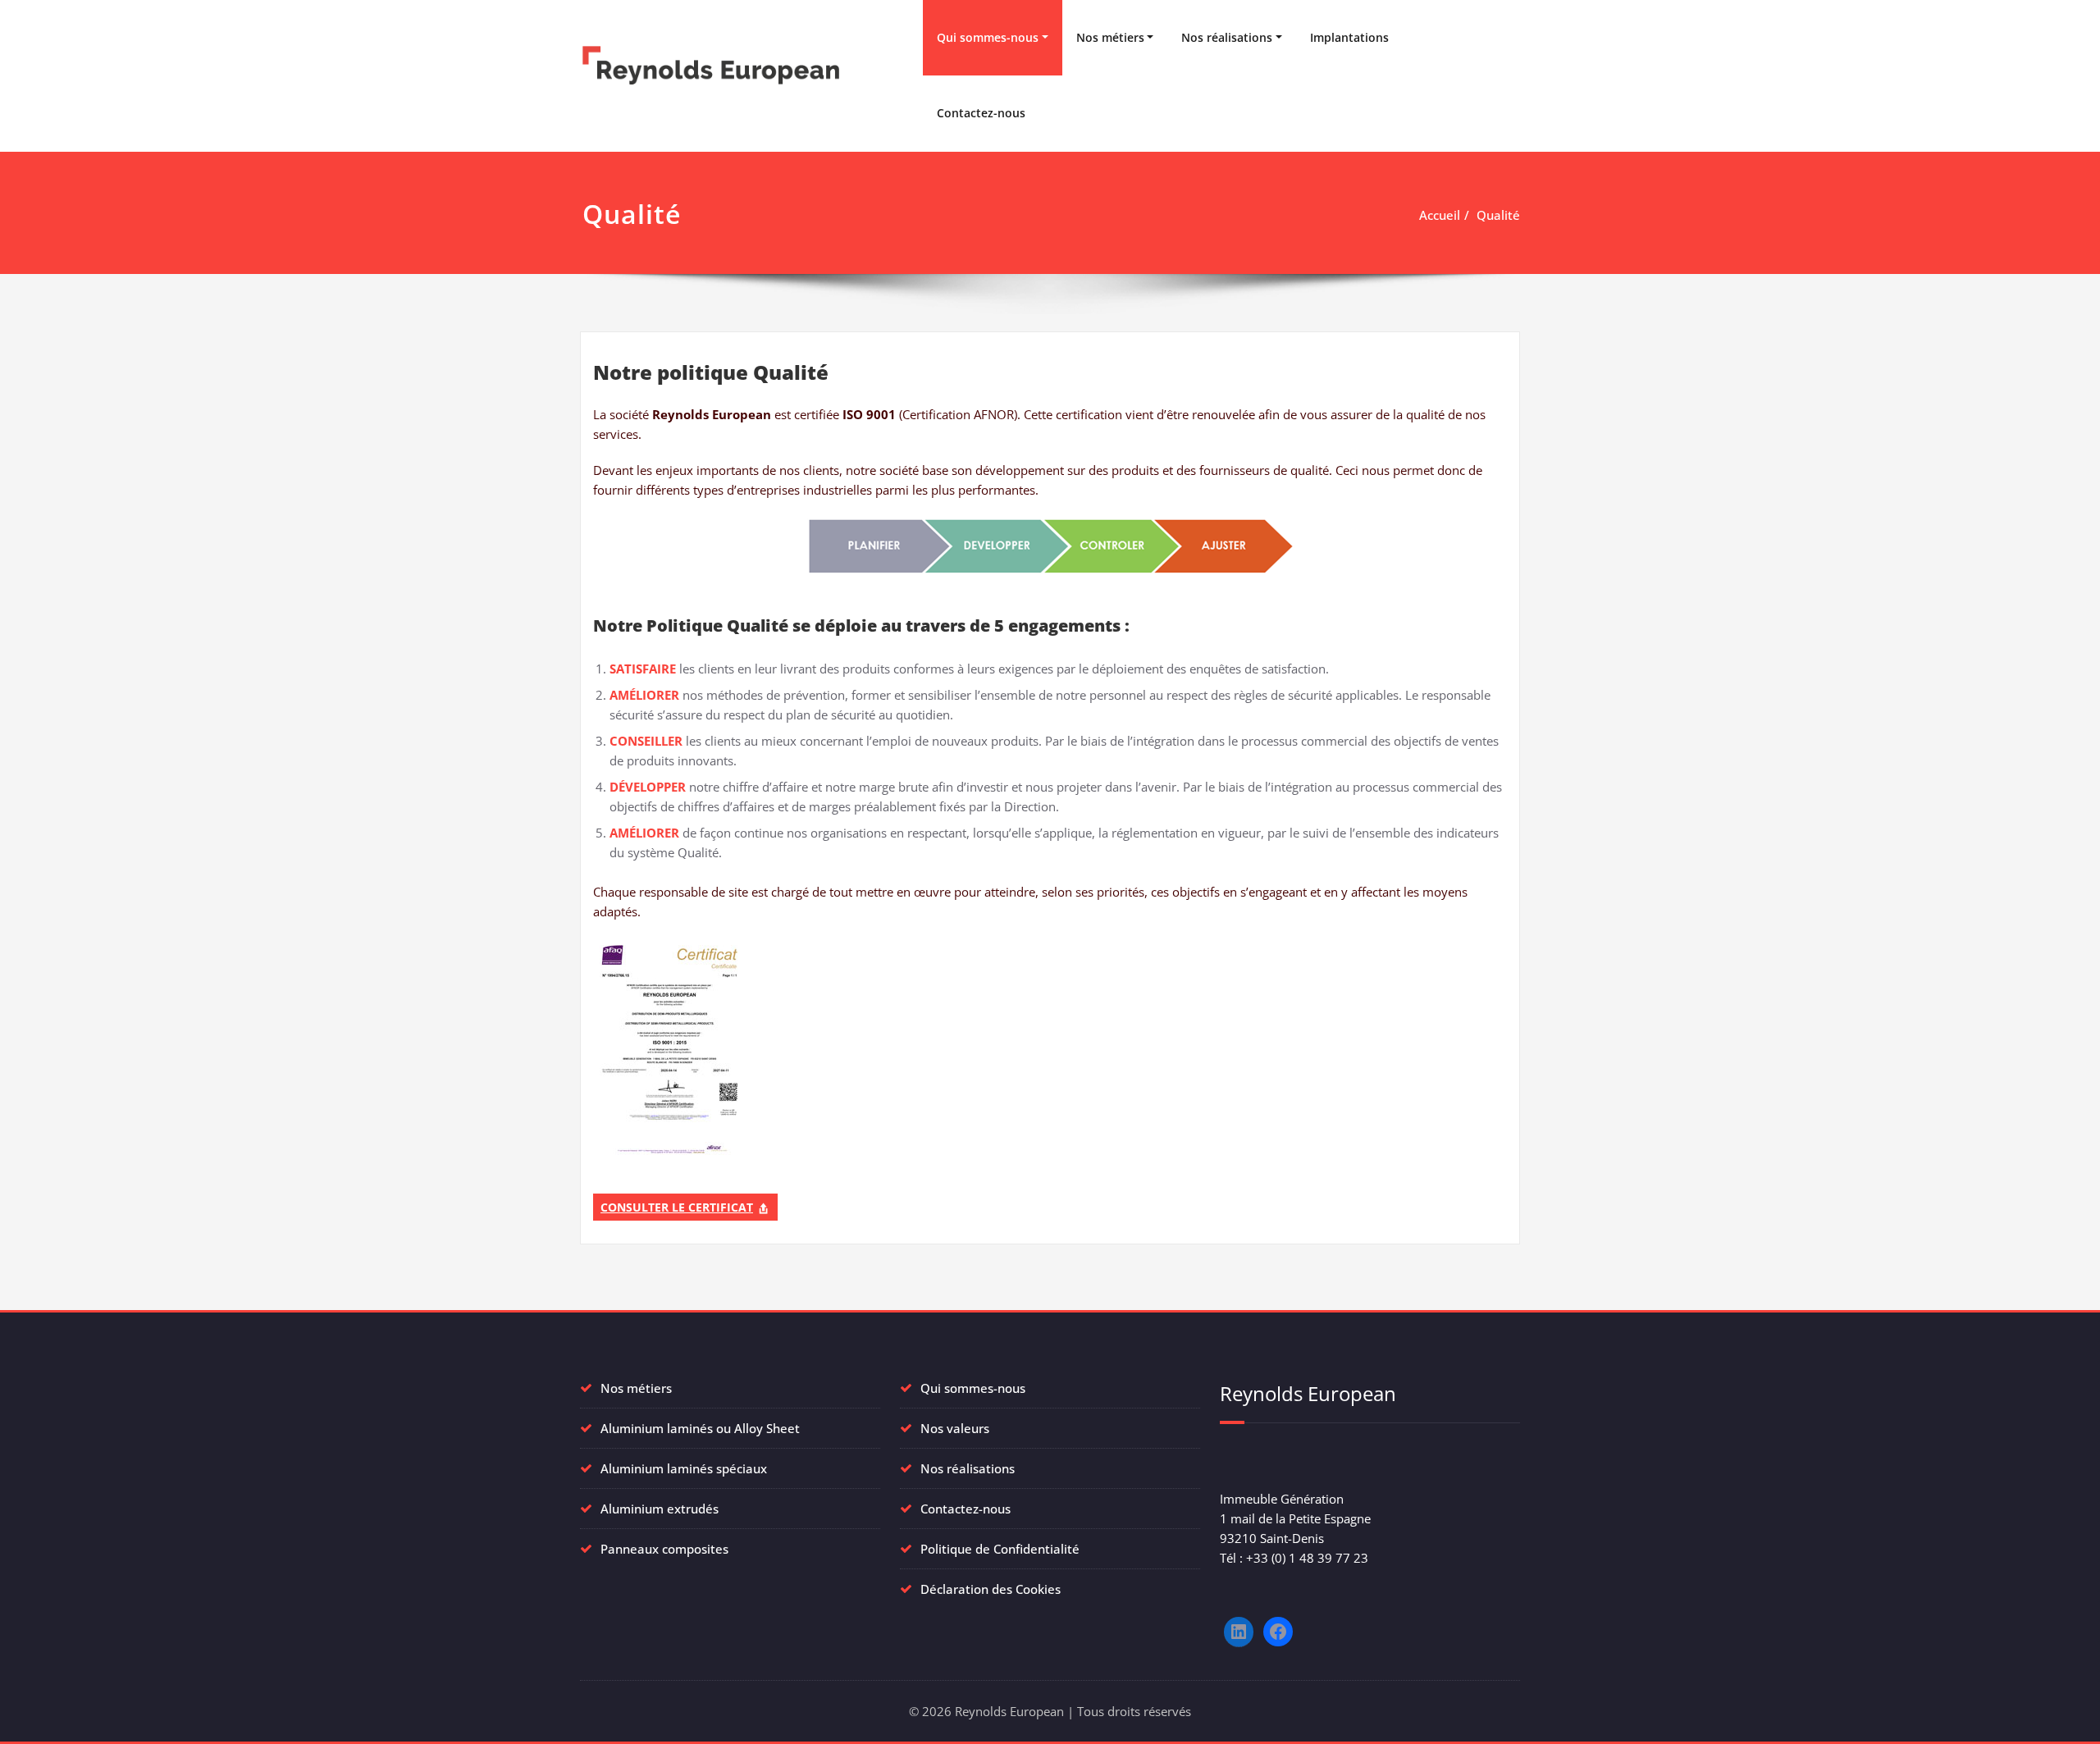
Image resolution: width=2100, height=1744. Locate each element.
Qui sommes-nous (988, 37)
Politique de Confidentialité (1000, 1549)
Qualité (1498, 215)
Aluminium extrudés (660, 1509)
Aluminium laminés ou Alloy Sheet (700, 1428)
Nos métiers (1110, 37)
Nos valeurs (955, 1428)
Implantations (1349, 37)
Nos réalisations (1227, 37)
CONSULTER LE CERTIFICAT (677, 1207)
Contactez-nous (981, 113)
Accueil (1440, 215)
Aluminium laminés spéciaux (684, 1468)
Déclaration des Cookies (991, 1589)
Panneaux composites (664, 1549)
